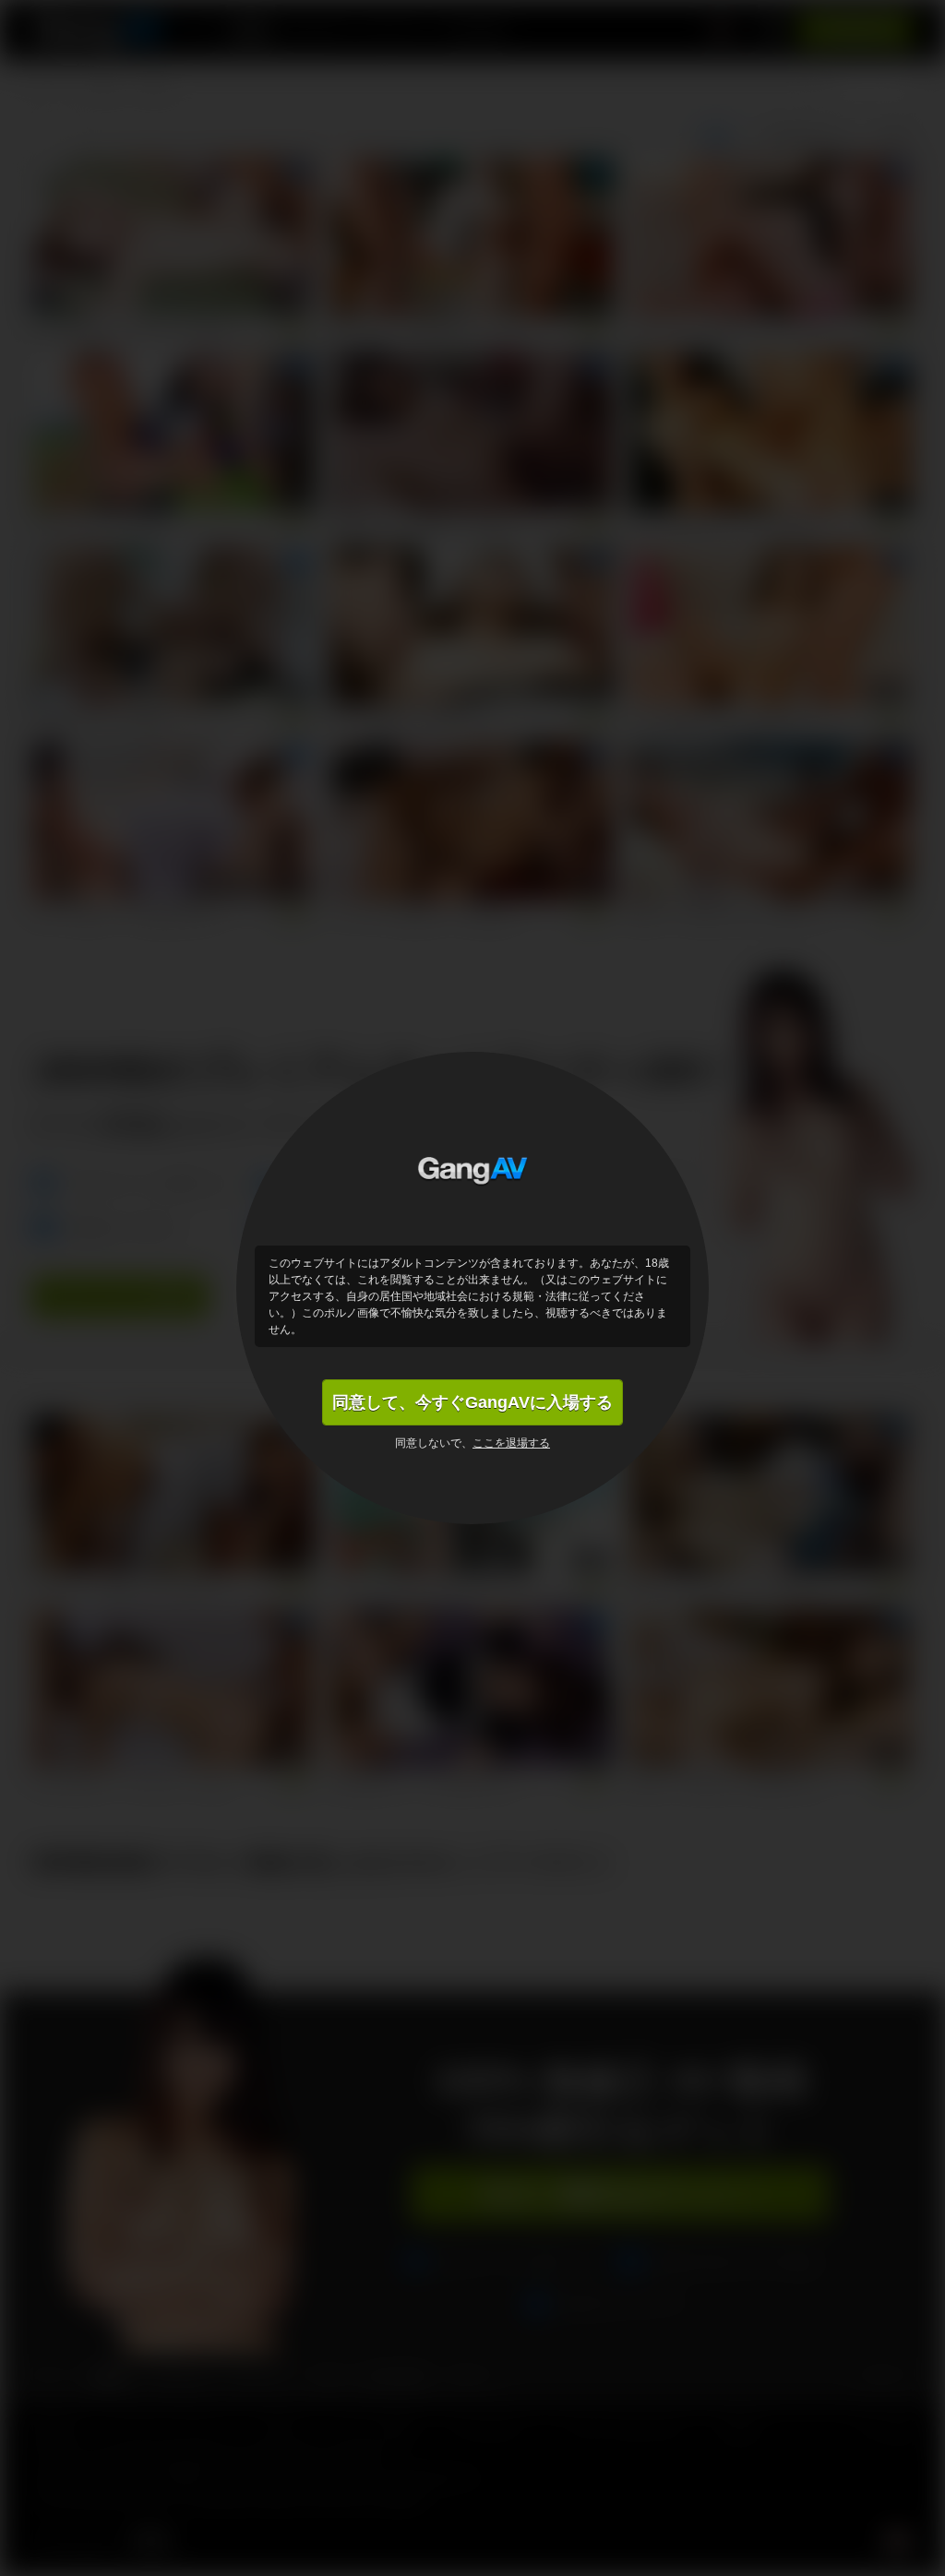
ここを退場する (511, 1443)
